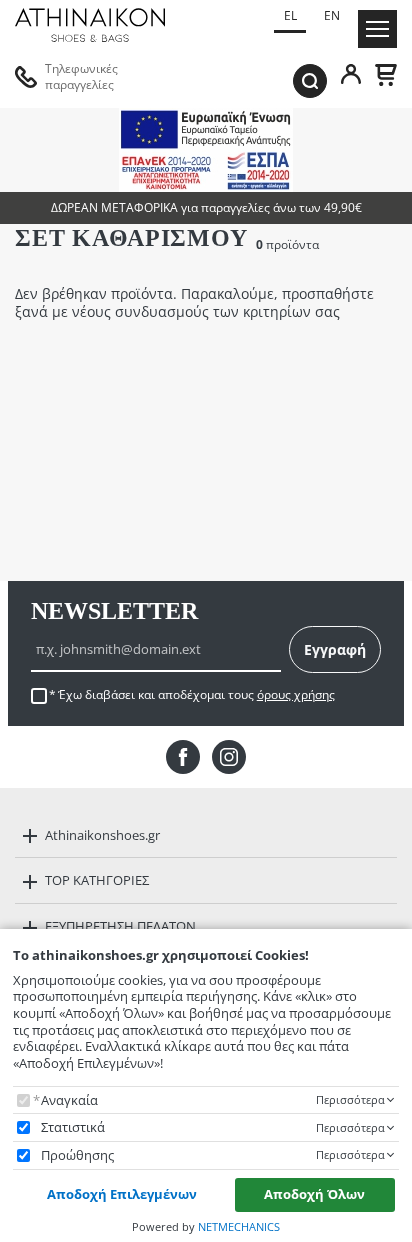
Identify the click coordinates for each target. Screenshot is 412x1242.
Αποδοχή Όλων (314, 1194)
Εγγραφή (335, 649)
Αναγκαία (69, 1100)
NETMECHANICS (239, 1226)
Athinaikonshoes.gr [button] (102, 835)
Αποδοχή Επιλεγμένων (122, 1194)
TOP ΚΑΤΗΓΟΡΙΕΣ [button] (97, 880)
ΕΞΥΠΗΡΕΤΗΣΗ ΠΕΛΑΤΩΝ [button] (120, 926)
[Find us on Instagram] (229, 757)
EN (332, 15)
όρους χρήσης (296, 694)
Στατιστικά (73, 1127)
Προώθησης (77, 1155)
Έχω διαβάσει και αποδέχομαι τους (196, 695)
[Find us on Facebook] (183, 757)
